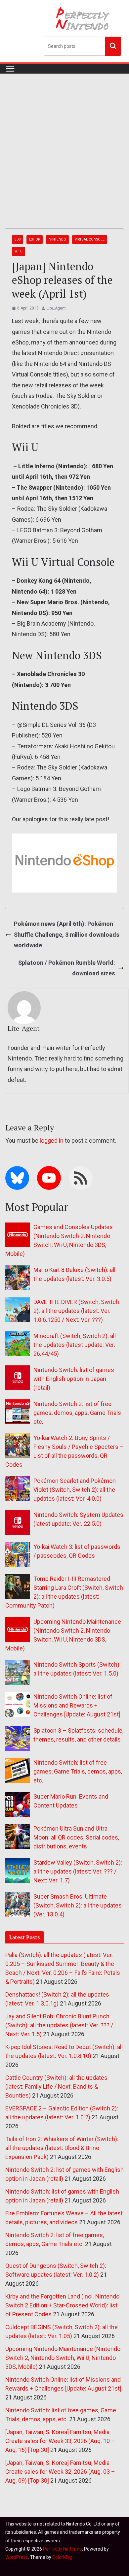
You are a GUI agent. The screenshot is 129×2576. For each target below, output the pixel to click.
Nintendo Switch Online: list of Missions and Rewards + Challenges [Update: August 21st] (77, 1705)
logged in (52, 1141)
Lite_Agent (56, 308)
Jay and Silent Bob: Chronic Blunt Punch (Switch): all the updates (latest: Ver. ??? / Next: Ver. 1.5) (59, 2025)
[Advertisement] (64, 141)
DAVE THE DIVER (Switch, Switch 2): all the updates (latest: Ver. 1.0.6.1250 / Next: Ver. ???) (76, 1311)
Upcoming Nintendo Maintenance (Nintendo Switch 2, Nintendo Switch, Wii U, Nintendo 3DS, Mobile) (63, 2358)
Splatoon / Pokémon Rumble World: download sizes (67, 968)
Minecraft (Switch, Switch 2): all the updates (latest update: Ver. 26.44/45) (75, 1345)
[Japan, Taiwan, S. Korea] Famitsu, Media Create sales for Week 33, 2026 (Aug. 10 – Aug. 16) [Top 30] (60, 2441)
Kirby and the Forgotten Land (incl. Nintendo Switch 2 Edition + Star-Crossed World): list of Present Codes (62, 2305)
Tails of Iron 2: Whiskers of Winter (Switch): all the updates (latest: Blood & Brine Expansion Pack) (62, 2148)
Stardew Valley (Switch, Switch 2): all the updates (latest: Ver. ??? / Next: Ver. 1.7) (78, 1871)
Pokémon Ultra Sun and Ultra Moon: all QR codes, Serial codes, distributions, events (76, 1837)
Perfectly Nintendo (63, 2549)
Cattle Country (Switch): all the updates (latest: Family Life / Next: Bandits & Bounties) (56, 2087)
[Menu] (10, 69)
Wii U (19, 251)
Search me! (113, 46)
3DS (18, 239)
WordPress (17, 2557)
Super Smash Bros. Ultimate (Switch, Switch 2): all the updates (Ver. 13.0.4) (78, 1905)
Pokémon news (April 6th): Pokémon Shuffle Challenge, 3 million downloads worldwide (67, 934)
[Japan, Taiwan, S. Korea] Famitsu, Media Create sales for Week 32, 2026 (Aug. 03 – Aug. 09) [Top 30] (60, 2472)
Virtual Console (90, 239)
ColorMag (62, 2557)
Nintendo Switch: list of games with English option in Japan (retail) (74, 1379)
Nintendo (57, 239)
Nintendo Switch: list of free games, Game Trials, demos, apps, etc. (78, 1771)
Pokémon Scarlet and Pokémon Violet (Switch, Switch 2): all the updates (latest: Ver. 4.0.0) (75, 1490)
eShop (35, 239)
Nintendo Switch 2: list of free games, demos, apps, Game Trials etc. (77, 1413)
